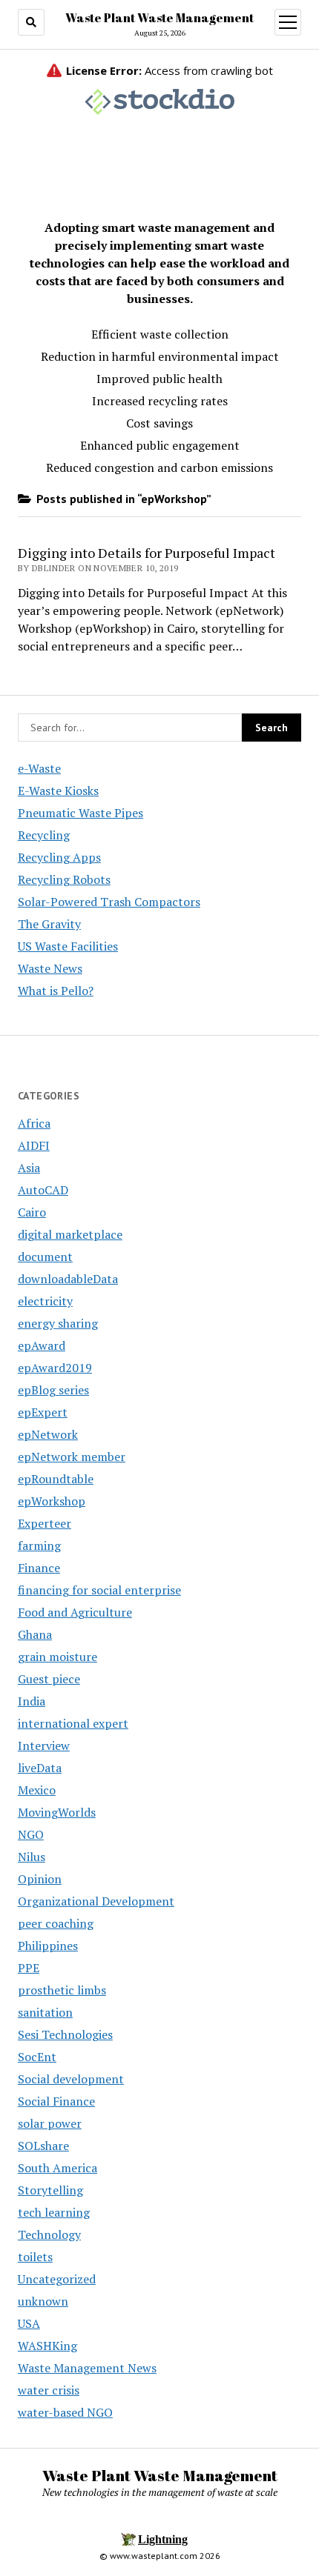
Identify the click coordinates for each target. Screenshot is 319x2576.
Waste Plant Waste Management (159, 18)
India (32, 1701)
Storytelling (50, 2190)
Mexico (37, 1790)
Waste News (50, 968)
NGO (31, 1834)
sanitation (45, 2012)
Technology (49, 2234)
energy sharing (58, 1323)
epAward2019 (55, 1368)
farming (39, 1545)
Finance (39, 1568)
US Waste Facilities (68, 946)
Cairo (32, 1212)
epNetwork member (72, 1457)
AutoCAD (43, 1190)
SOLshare (43, 2146)
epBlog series (53, 1390)
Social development (71, 2079)
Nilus (32, 1857)
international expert (73, 1723)
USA (29, 2323)
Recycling (44, 835)
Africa (34, 1123)
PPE (29, 1968)
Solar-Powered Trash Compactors (109, 902)
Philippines (48, 1946)
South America (57, 2168)
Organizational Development (96, 1901)
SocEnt (37, 2057)
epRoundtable (56, 1479)
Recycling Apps (59, 857)
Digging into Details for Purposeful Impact (147, 553)
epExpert (43, 1412)
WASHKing (47, 2346)
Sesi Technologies (65, 2034)
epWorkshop (52, 1501)
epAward (42, 1345)
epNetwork (48, 1434)
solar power (50, 2123)
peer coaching (56, 1923)
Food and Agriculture (75, 1612)
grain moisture (57, 1657)
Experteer (45, 1523)
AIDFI (34, 1145)
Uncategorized (57, 2279)
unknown (43, 2301)
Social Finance (56, 2101)
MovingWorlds (57, 1812)
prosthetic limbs (62, 1990)
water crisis (49, 2390)
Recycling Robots (64, 879)
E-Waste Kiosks (58, 791)
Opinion (40, 1879)
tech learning (54, 2212)
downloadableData (68, 1279)
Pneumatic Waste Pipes (80, 813)
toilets (35, 2257)
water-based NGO (65, 2412)
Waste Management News (87, 2368)
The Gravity (49, 924)
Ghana (35, 1634)
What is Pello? (56, 991)
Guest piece (49, 1679)
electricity (45, 1301)
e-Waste (39, 768)
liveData (40, 1768)
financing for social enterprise (99, 1590)
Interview (44, 1745)
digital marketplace (70, 1234)
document (45, 1257)
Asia (29, 1168)
